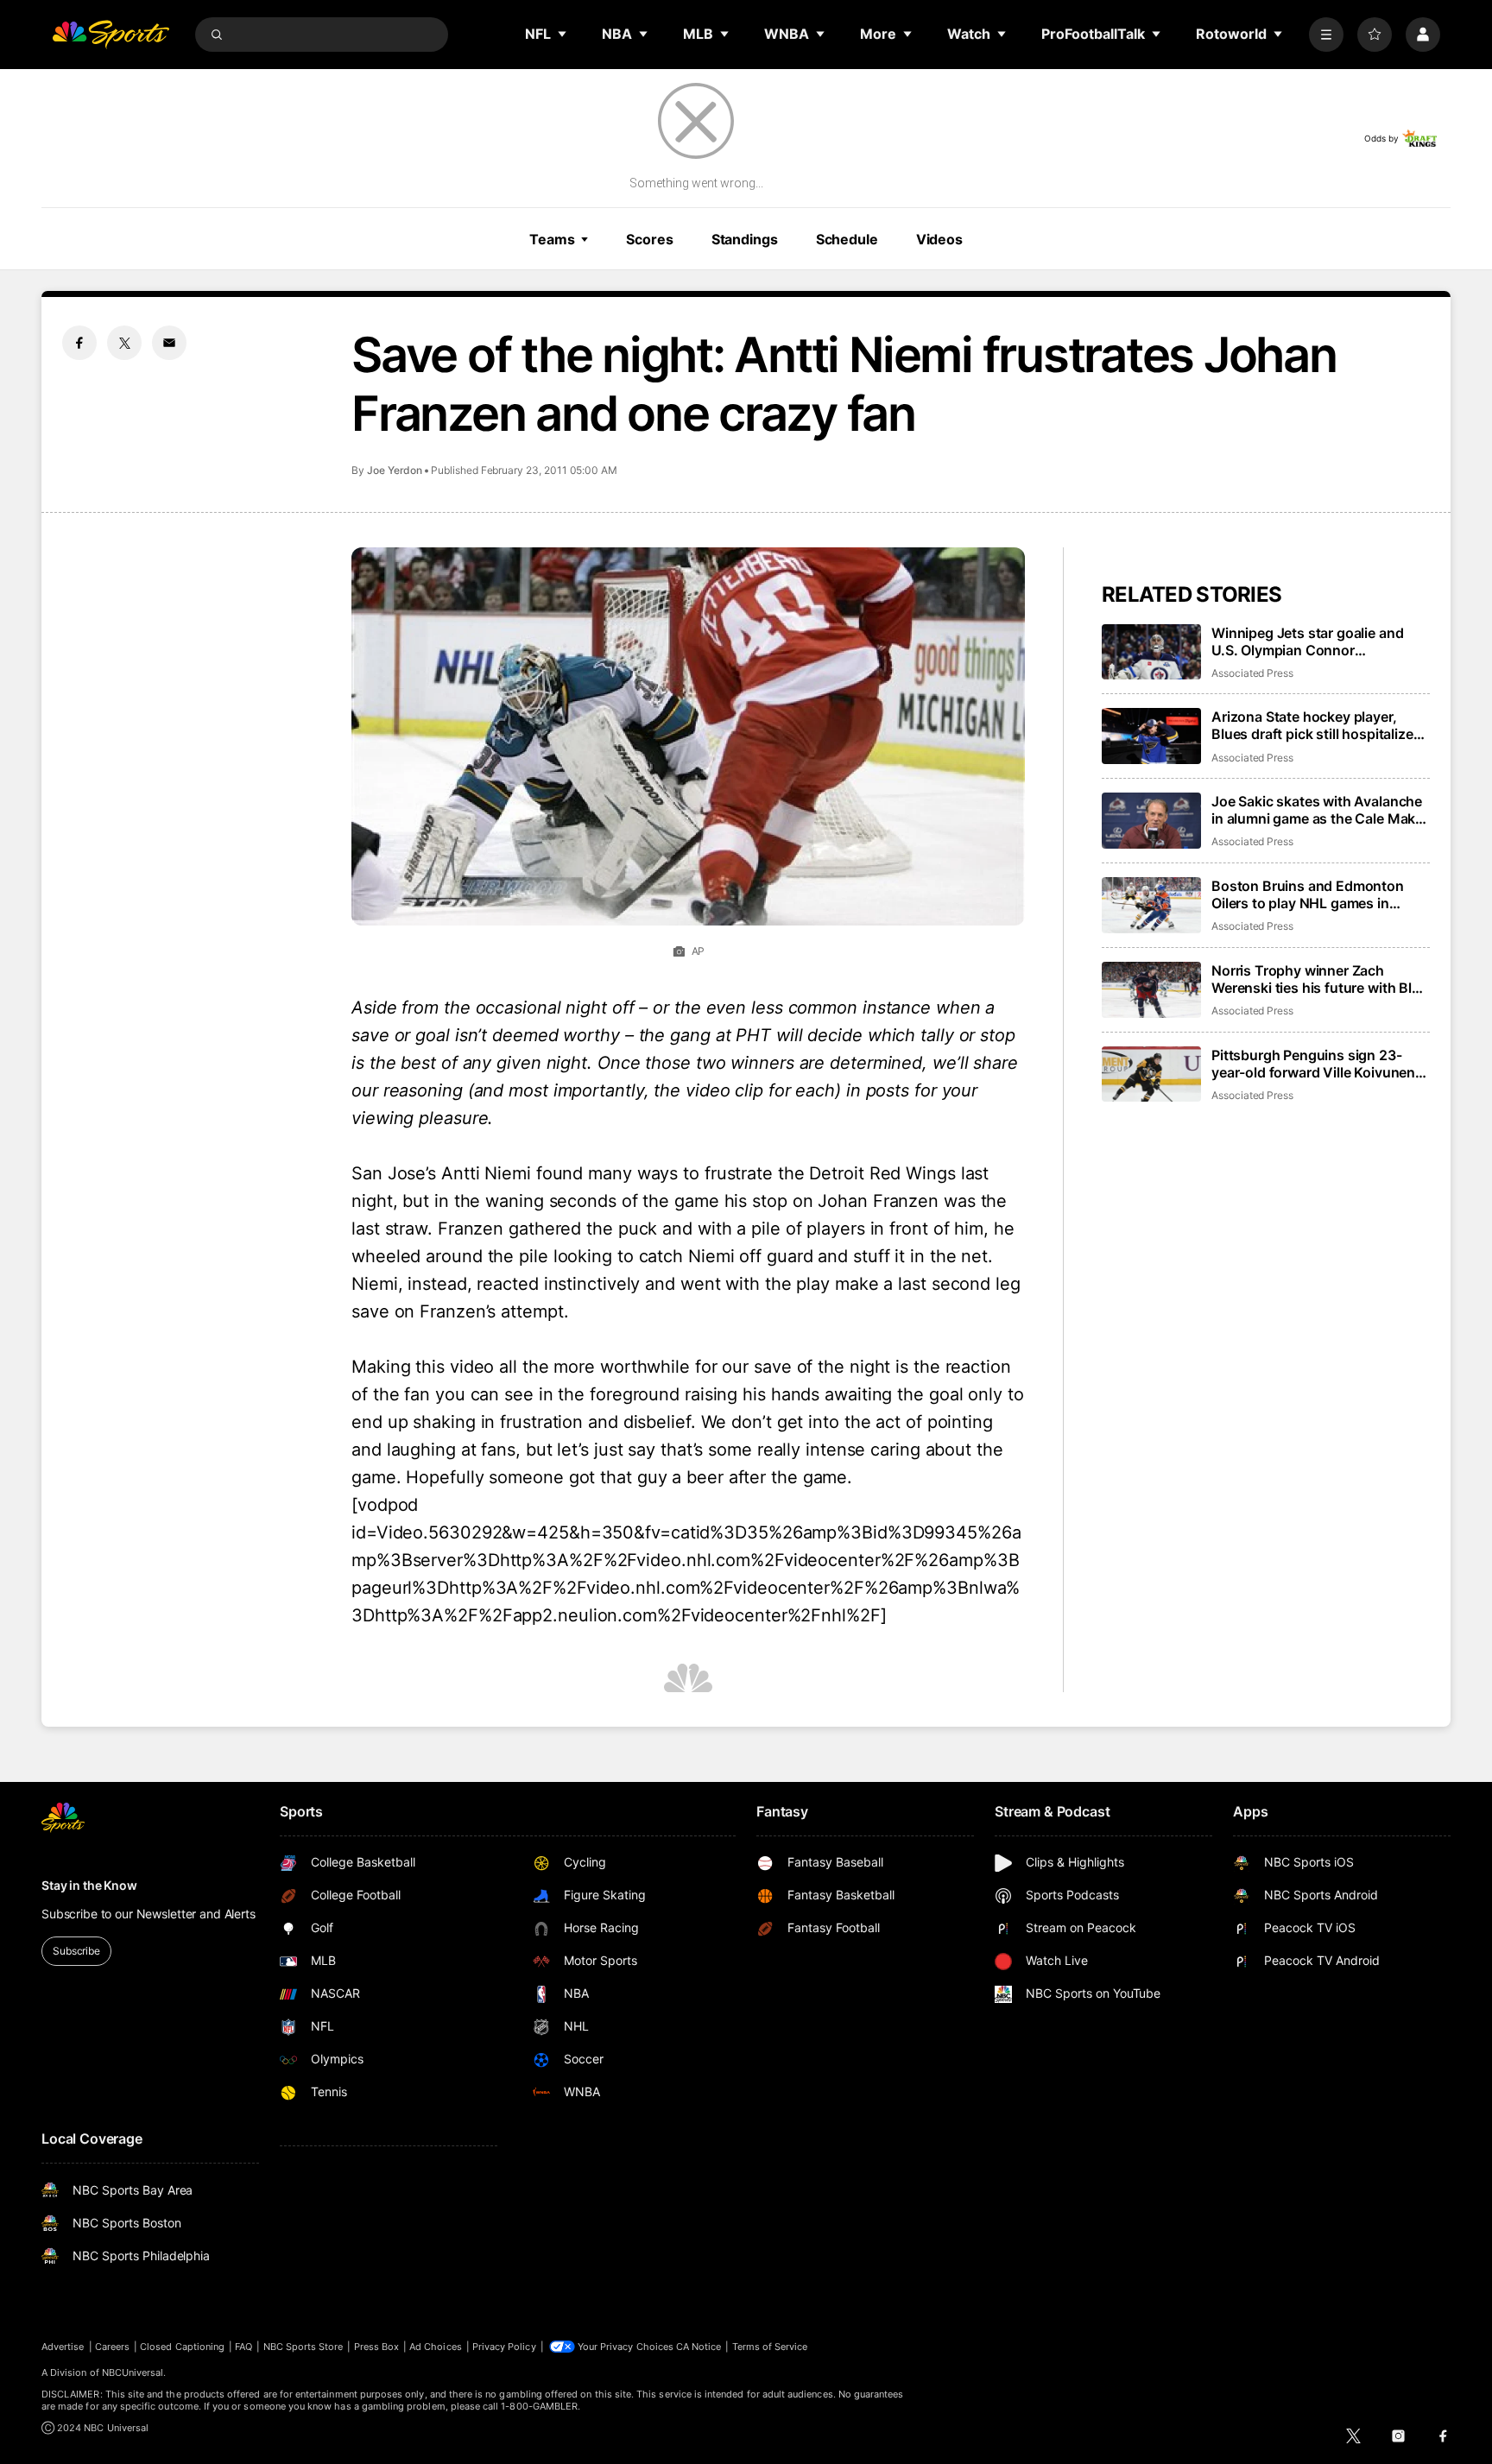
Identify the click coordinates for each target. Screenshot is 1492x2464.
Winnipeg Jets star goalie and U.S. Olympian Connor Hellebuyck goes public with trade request (1307, 641)
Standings (745, 239)
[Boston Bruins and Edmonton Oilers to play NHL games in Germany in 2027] (1151, 905)
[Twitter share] (124, 343)
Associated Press (1252, 673)
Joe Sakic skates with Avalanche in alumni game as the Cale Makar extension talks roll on (1320, 810)
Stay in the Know (89, 1885)
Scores (649, 239)
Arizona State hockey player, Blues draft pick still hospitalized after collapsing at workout (1316, 725)
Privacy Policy (504, 2347)
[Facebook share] (79, 343)
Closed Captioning (182, 2347)
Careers (112, 2347)
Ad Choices (436, 2347)
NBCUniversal (133, 2372)
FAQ (243, 2347)
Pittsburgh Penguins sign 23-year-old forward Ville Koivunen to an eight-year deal (1313, 1064)
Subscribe (76, 1951)
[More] (1326, 35)
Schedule (847, 239)
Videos (939, 239)
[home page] (111, 35)
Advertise (63, 2347)
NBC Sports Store (303, 2347)
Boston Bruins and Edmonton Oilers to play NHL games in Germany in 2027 (1308, 894)
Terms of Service (770, 2347)
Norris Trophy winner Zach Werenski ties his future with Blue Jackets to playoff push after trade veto (1320, 979)
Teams (552, 239)
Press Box (377, 2347)
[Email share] (169, 343)
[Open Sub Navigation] (563, 34)
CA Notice (699, 2347)
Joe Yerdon (395, 470)
